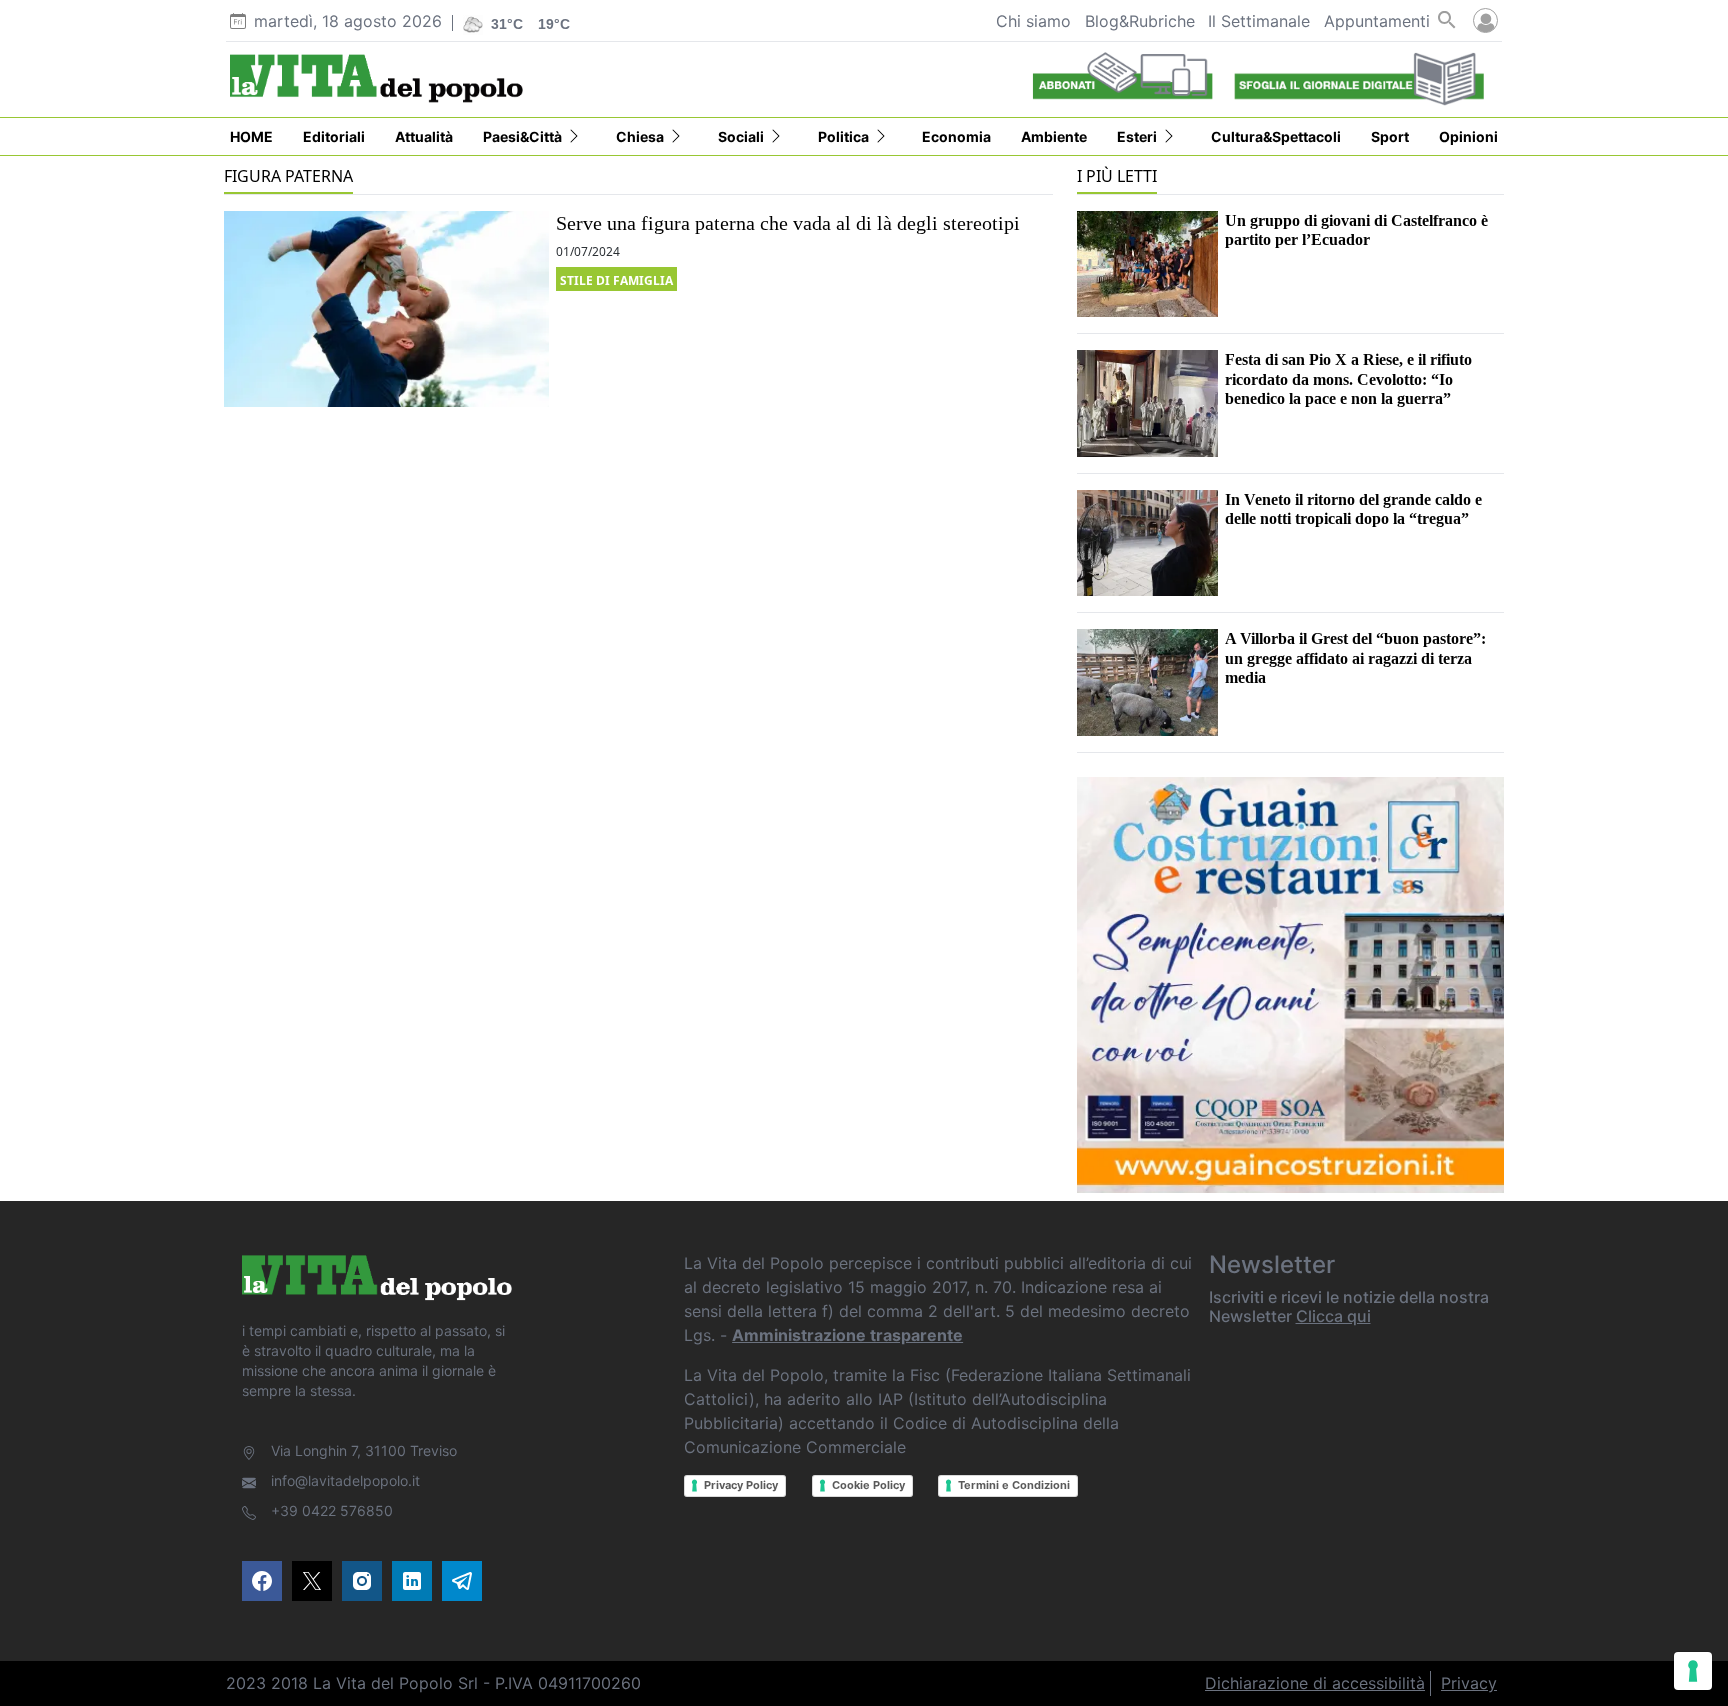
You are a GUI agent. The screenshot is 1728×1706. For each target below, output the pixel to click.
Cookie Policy (868, 1485)
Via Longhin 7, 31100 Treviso (364, 1450)
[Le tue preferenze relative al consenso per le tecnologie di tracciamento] (1693, 1671)
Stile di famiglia (616, 280)
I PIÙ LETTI (1117, 176)
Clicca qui (1333, 1316)
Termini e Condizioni (1014, 1485)
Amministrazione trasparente (847, 1335)
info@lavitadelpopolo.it (345, 1480)
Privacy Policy (741, 1485)
